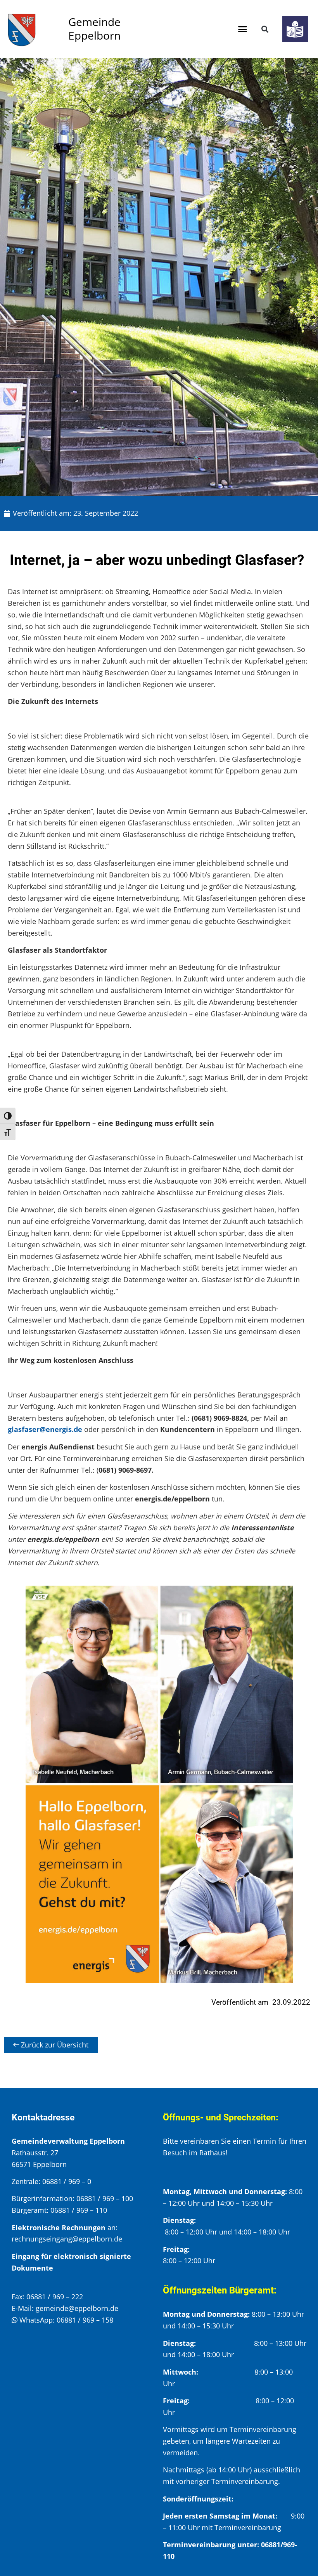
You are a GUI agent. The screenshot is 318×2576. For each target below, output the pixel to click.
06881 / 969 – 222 (55, 2297)
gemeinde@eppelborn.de (77, 2308)
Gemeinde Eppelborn (94, 29)
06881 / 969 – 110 (79, 2210)
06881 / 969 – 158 (85, 2320)
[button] (243, 29)
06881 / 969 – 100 (105, 2198)
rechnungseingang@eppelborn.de (67, 2239)
